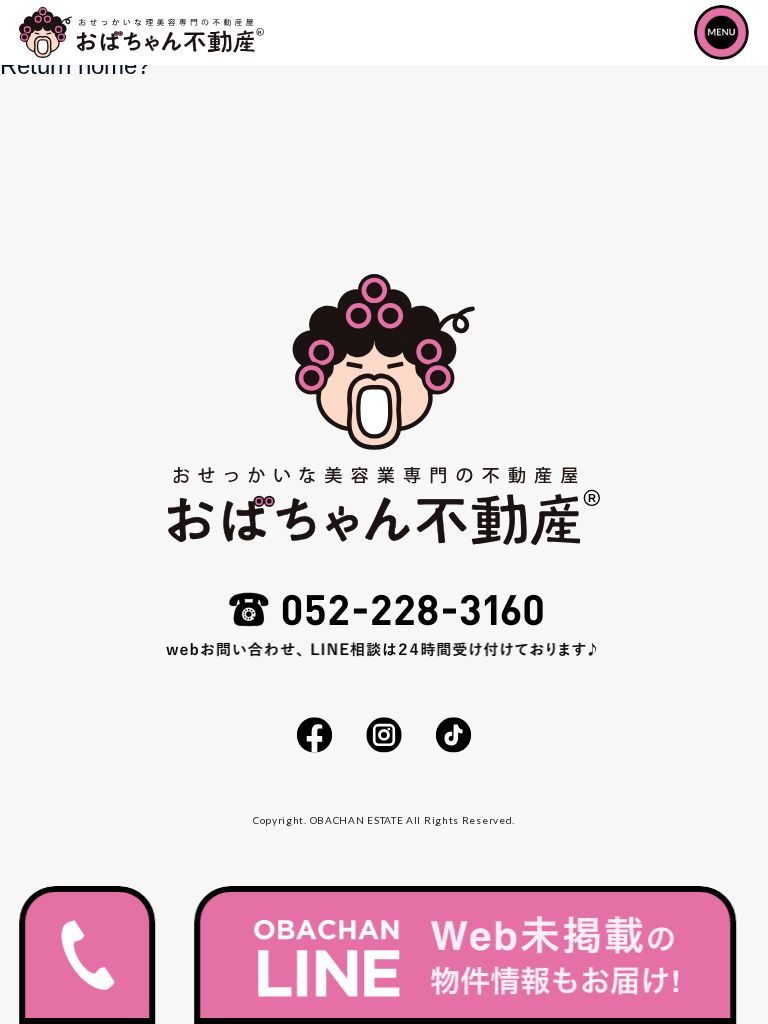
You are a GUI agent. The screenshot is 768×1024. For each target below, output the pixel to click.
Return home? (75, 65)
